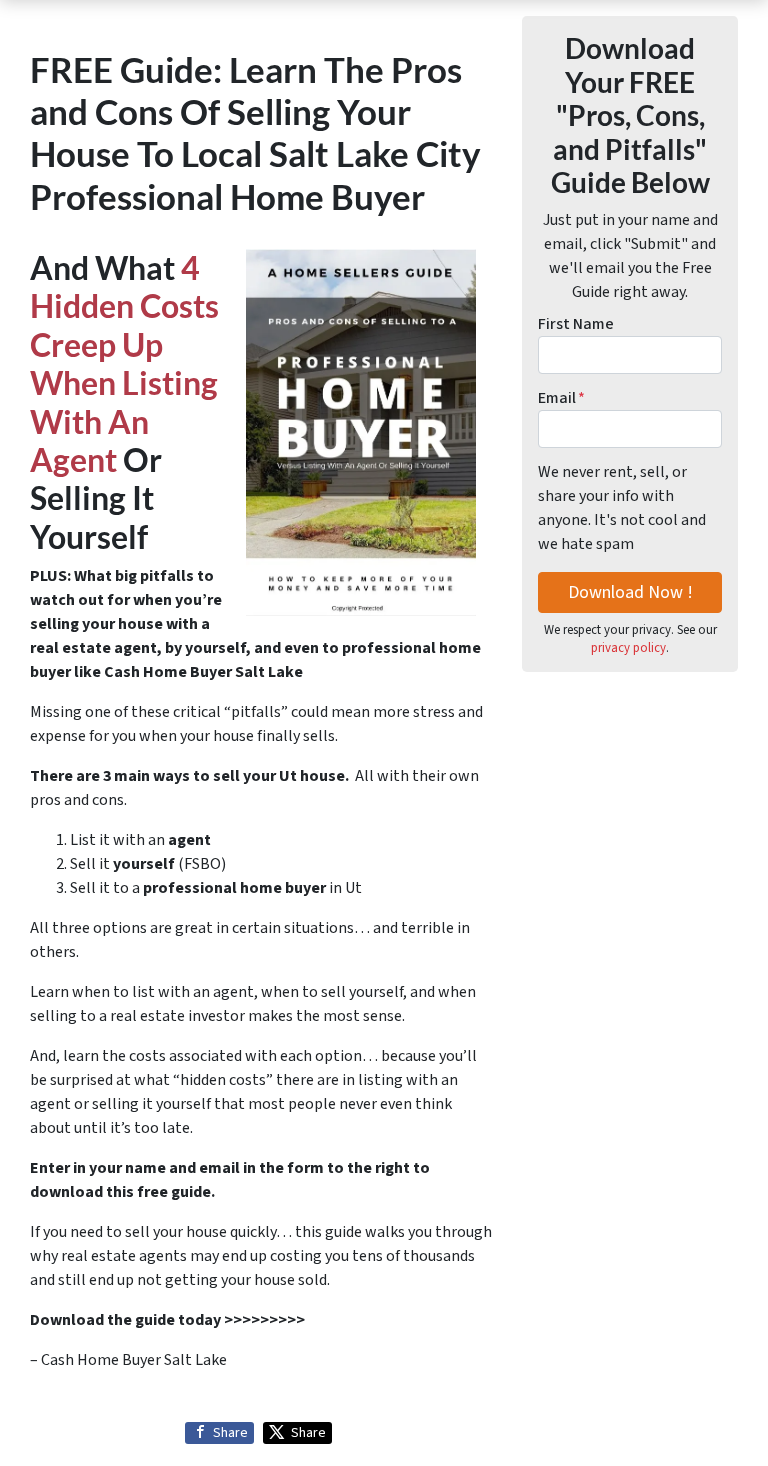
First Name (576, 324)
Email (561, 398)
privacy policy (628, 648)
